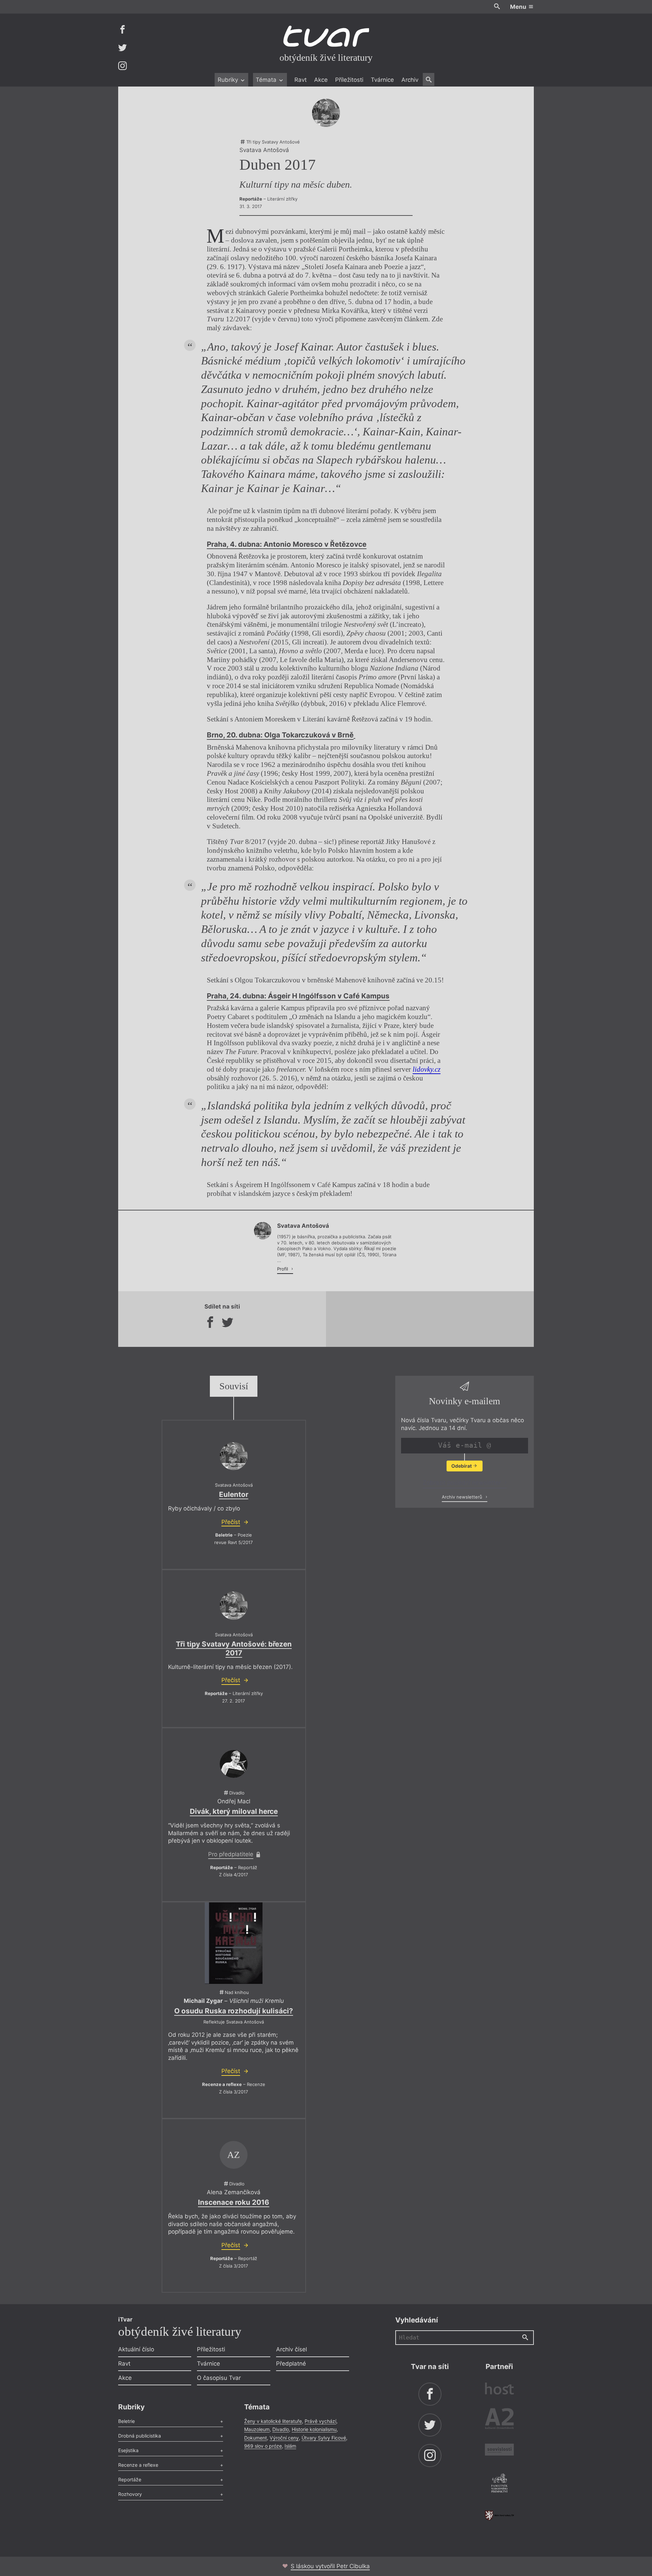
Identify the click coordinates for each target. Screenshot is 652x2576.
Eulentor (234, 1494)
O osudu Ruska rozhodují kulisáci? (234, 2011)
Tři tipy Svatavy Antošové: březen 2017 (234, 1648)
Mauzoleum (257, 2429)
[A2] (499, 2420)
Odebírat (462, 1466)
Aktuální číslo (136, 2349)
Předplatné (291, 2364)
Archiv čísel (292, 2349)
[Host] (499, 2390)
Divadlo (281, 2429)
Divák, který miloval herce (234, 1811)
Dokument (256, 2438)
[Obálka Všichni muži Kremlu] (234, 1943)
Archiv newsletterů (463, 1497)
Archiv (410, 80)
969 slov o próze (263, 2446)
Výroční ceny (284, 2438)
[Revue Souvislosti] (499, 2451)
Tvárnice (382, 80)
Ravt (301, 80)
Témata (267, 80)
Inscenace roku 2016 (234, 2202)
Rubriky (229, 80)
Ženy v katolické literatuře (273, 2421)
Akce (321, 80)
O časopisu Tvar (219, 2378)
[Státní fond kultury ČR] (499, 2515)
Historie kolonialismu (314, 2429)
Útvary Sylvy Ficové (324, 2438)
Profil (283, 1269)
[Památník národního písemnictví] (499, 2484)
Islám (290, 2446)
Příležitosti (349, 80)
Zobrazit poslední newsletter (463, 1483)
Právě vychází (320, 2421)
